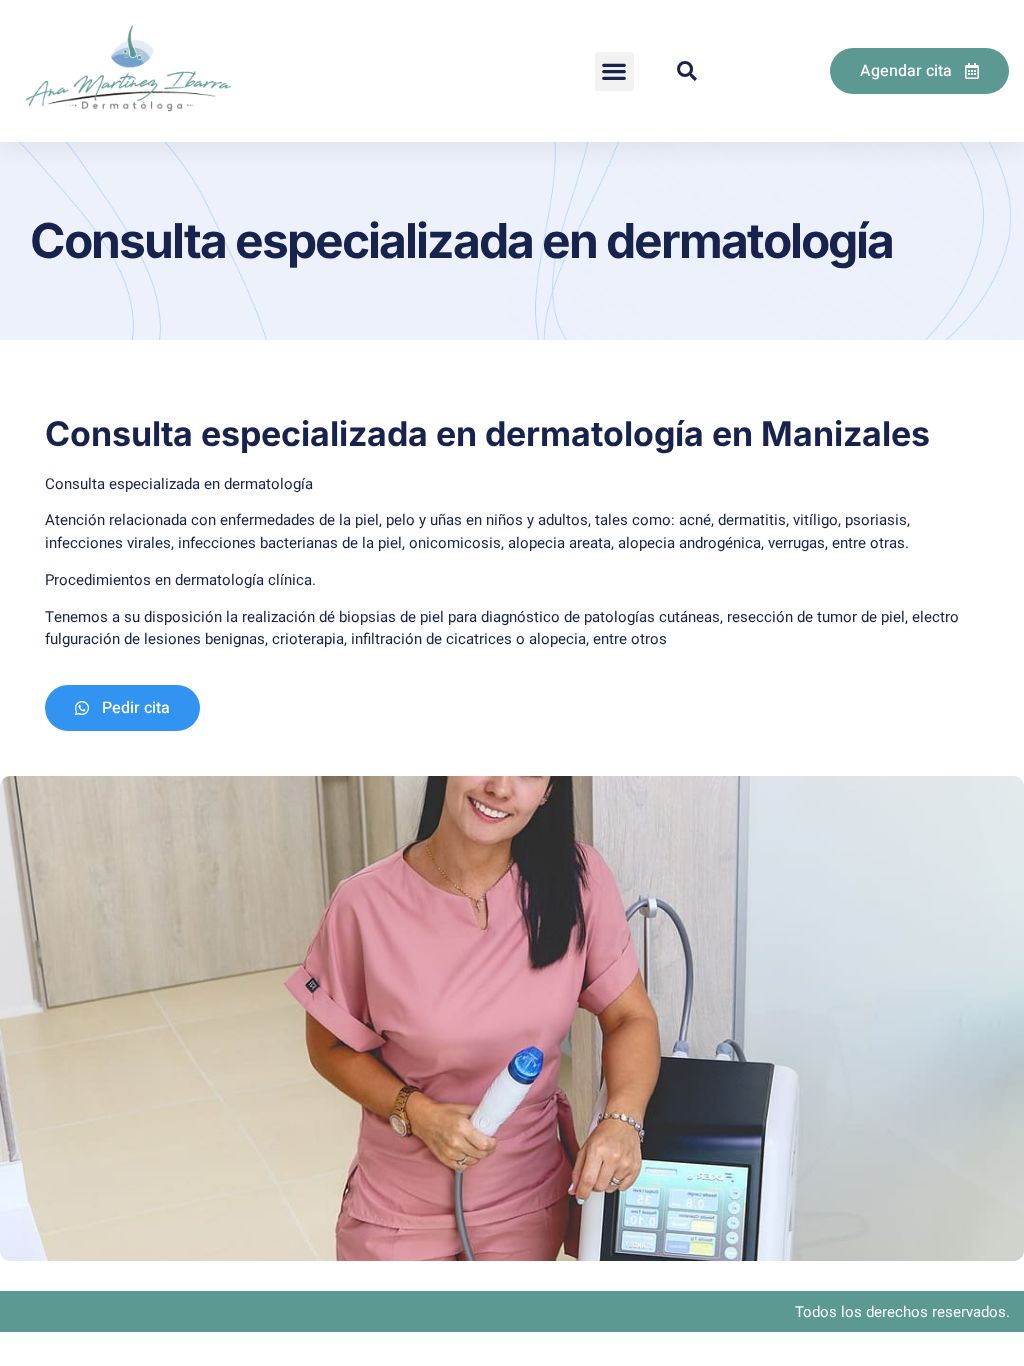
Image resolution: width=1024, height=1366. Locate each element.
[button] (614, 71)
